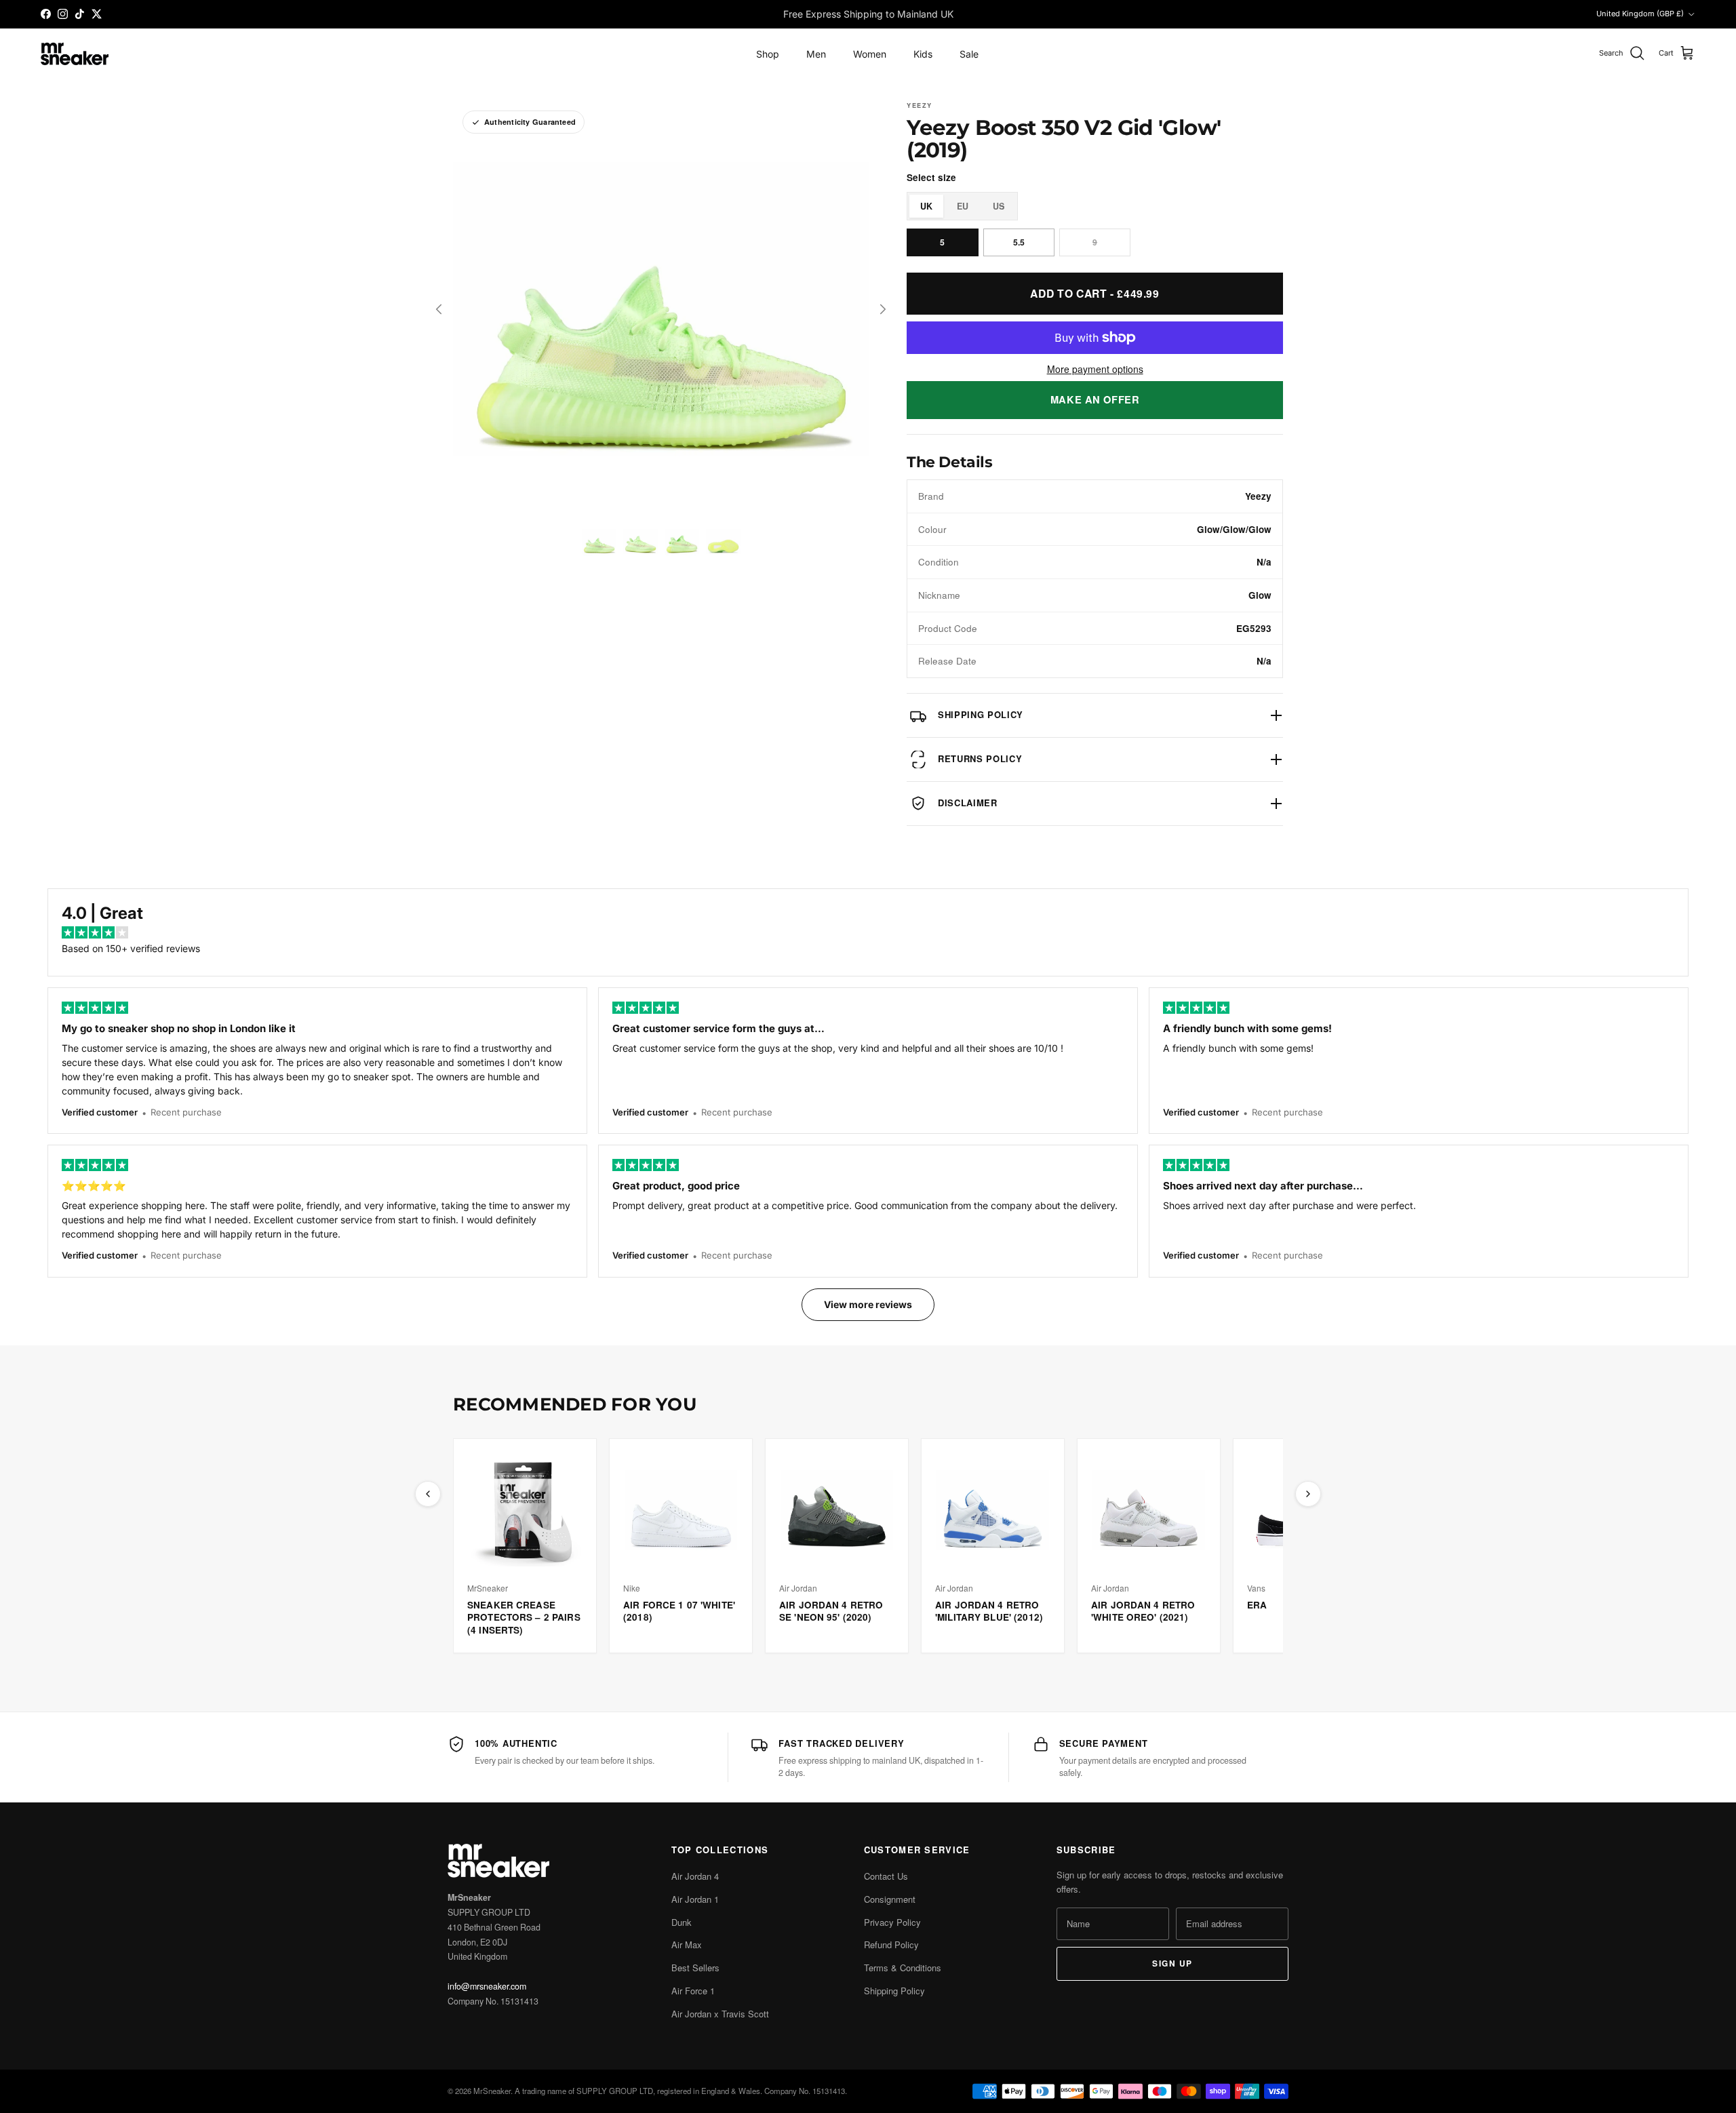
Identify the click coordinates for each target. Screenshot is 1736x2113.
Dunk (682, 1922)
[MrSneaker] (75, 54)
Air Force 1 (693, 1991)
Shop (768, 54)
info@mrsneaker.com (487, 1986)
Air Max (687, 1944)
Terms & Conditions (903, 1968)
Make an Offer (1095, 399)
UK (926, 206)
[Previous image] (439, 309)
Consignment (890, 1899)
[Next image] (883, 309)
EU (963, 206)
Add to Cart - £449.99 (1094, 293)
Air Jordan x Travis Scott (720, 2014)
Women (870, 54)
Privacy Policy (892, 1922)
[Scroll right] (1308, 1494)
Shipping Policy (894, 1991)
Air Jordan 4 (695, 1876)
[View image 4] (723, 541)
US (999, 206)
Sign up (1172, 1963)
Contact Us (886, 1876)
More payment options (1095, 369)
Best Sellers (695, 1968)
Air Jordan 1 (695, 1899)
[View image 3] (682, 541)
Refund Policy (891, 1944)
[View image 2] (640, 541)
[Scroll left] (428, 1494)
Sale (969, 54)
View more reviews (868, 1304)
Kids (923, 54)
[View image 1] (599, 541)
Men (816, 54)
